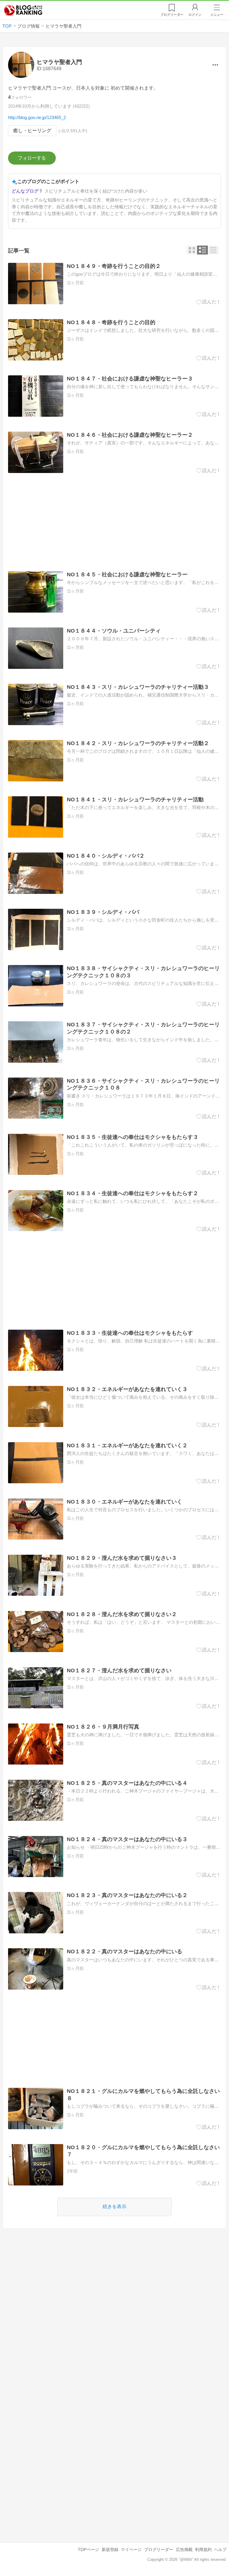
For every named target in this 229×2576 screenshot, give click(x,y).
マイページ (131, 2550)
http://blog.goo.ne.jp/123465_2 (37, 117)
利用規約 (203, 2550)
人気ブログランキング (23, 10)
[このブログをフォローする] (32, 158)
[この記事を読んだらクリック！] (209, 302)
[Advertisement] (114, 522)
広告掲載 (184, 2550)
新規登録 (110, 2550)
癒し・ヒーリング (32, 131)
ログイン (195, 15)
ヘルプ (220, 2550)
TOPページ (88, 2550)
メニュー (217, 15)
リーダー (172, 15)
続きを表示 (114, 2206)
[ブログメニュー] (215, 65)
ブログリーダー (159, 2550)
